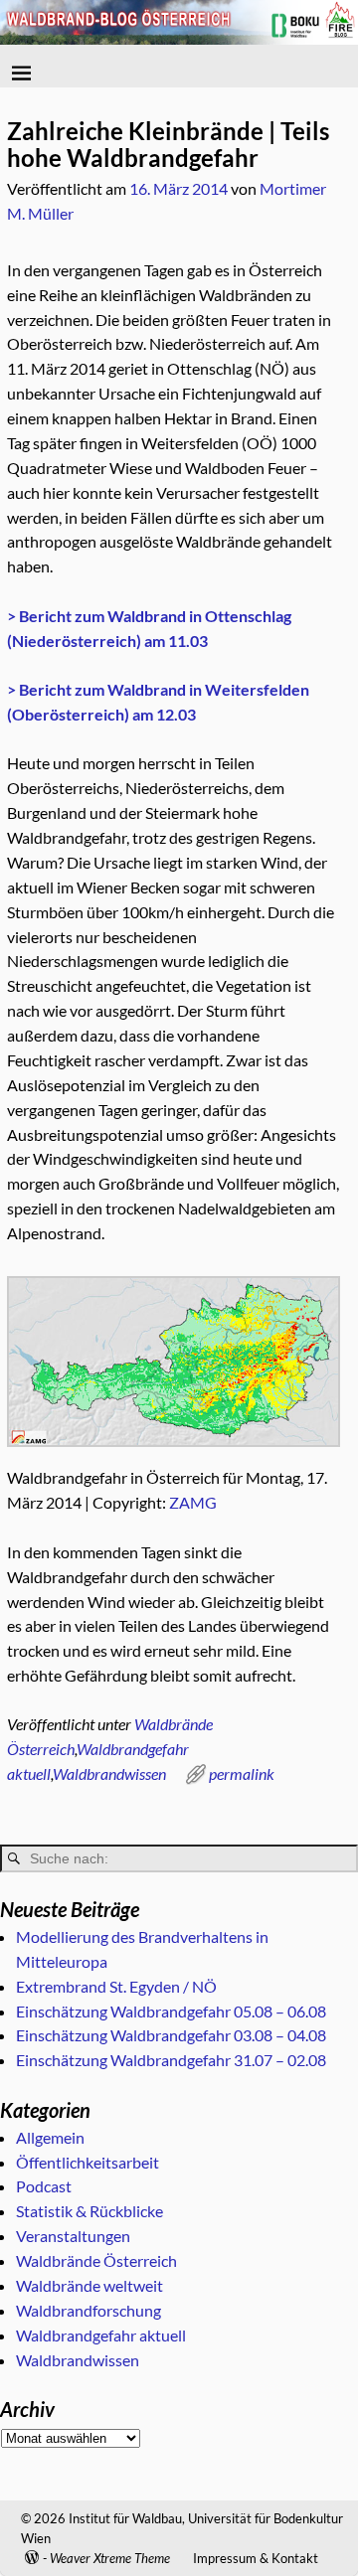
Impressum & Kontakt (256, 2558)
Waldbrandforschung (89, 2310)
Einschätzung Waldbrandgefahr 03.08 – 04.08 (171, 2035)
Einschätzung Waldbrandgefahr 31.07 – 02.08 (171, 2060)
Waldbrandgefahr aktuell (101, 2335)
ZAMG (193, 1502)
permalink (242, 1773)
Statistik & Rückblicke (89, 2211)
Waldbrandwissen (109, 1773)
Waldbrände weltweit (89, 2285)
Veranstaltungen (73, 2236)
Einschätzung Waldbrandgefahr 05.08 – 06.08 (171, 2011)
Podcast (44, 2186)
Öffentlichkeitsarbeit (88, 2162)
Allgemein (50, 2137)
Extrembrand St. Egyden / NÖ (116, 1986)
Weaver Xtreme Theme (110, 2558)
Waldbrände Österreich (96, 2260)
